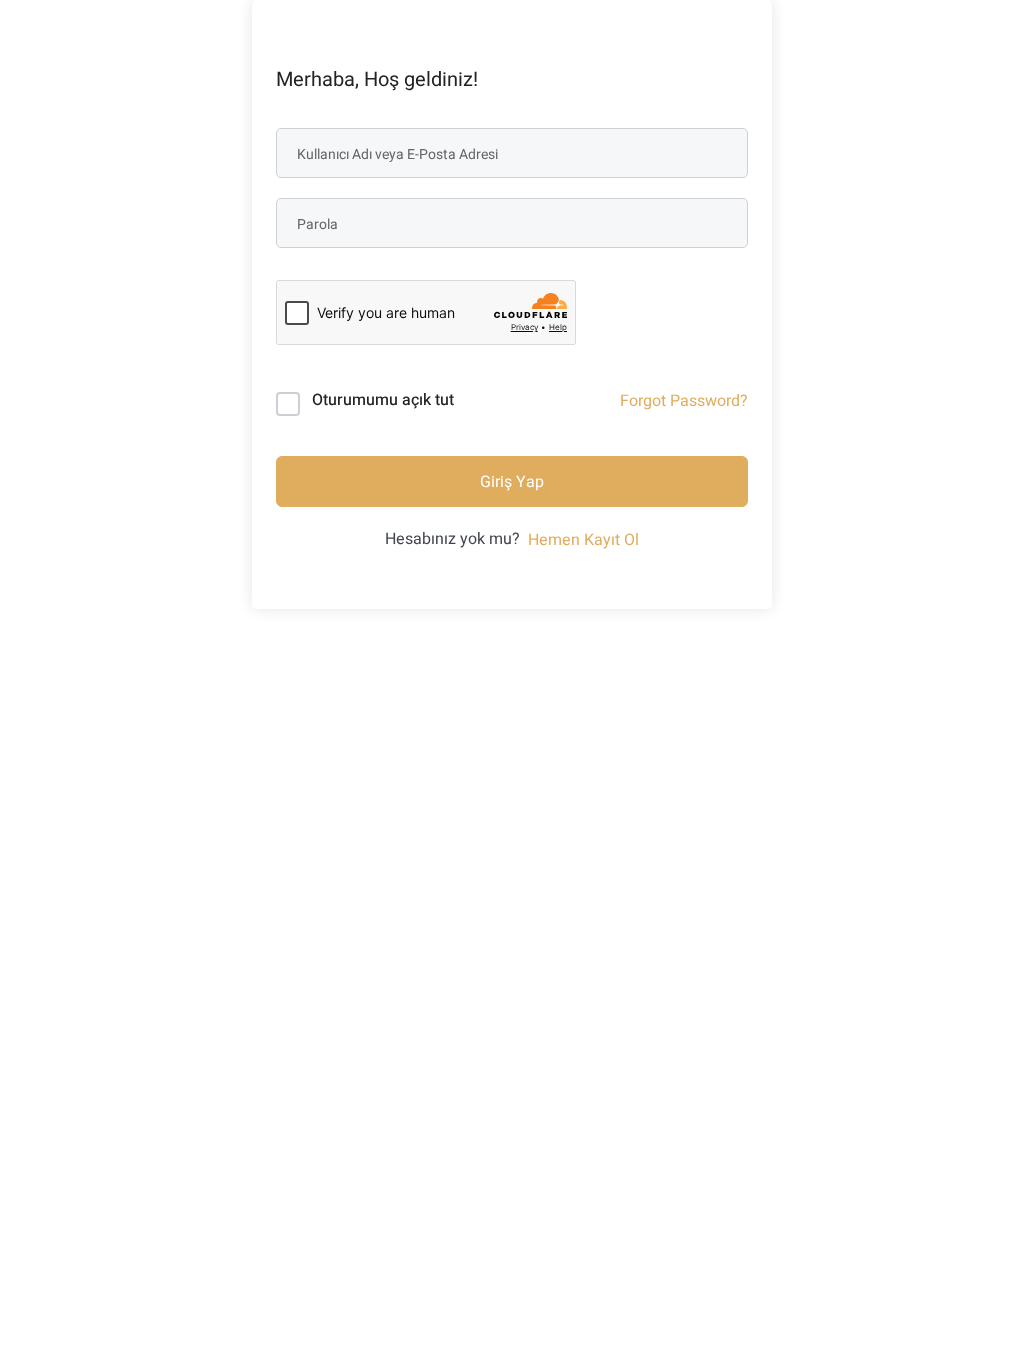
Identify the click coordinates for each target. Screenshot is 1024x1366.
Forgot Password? (684, 401)
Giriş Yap (512, 482)
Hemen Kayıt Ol (583, 540)
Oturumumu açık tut (383, 400)
